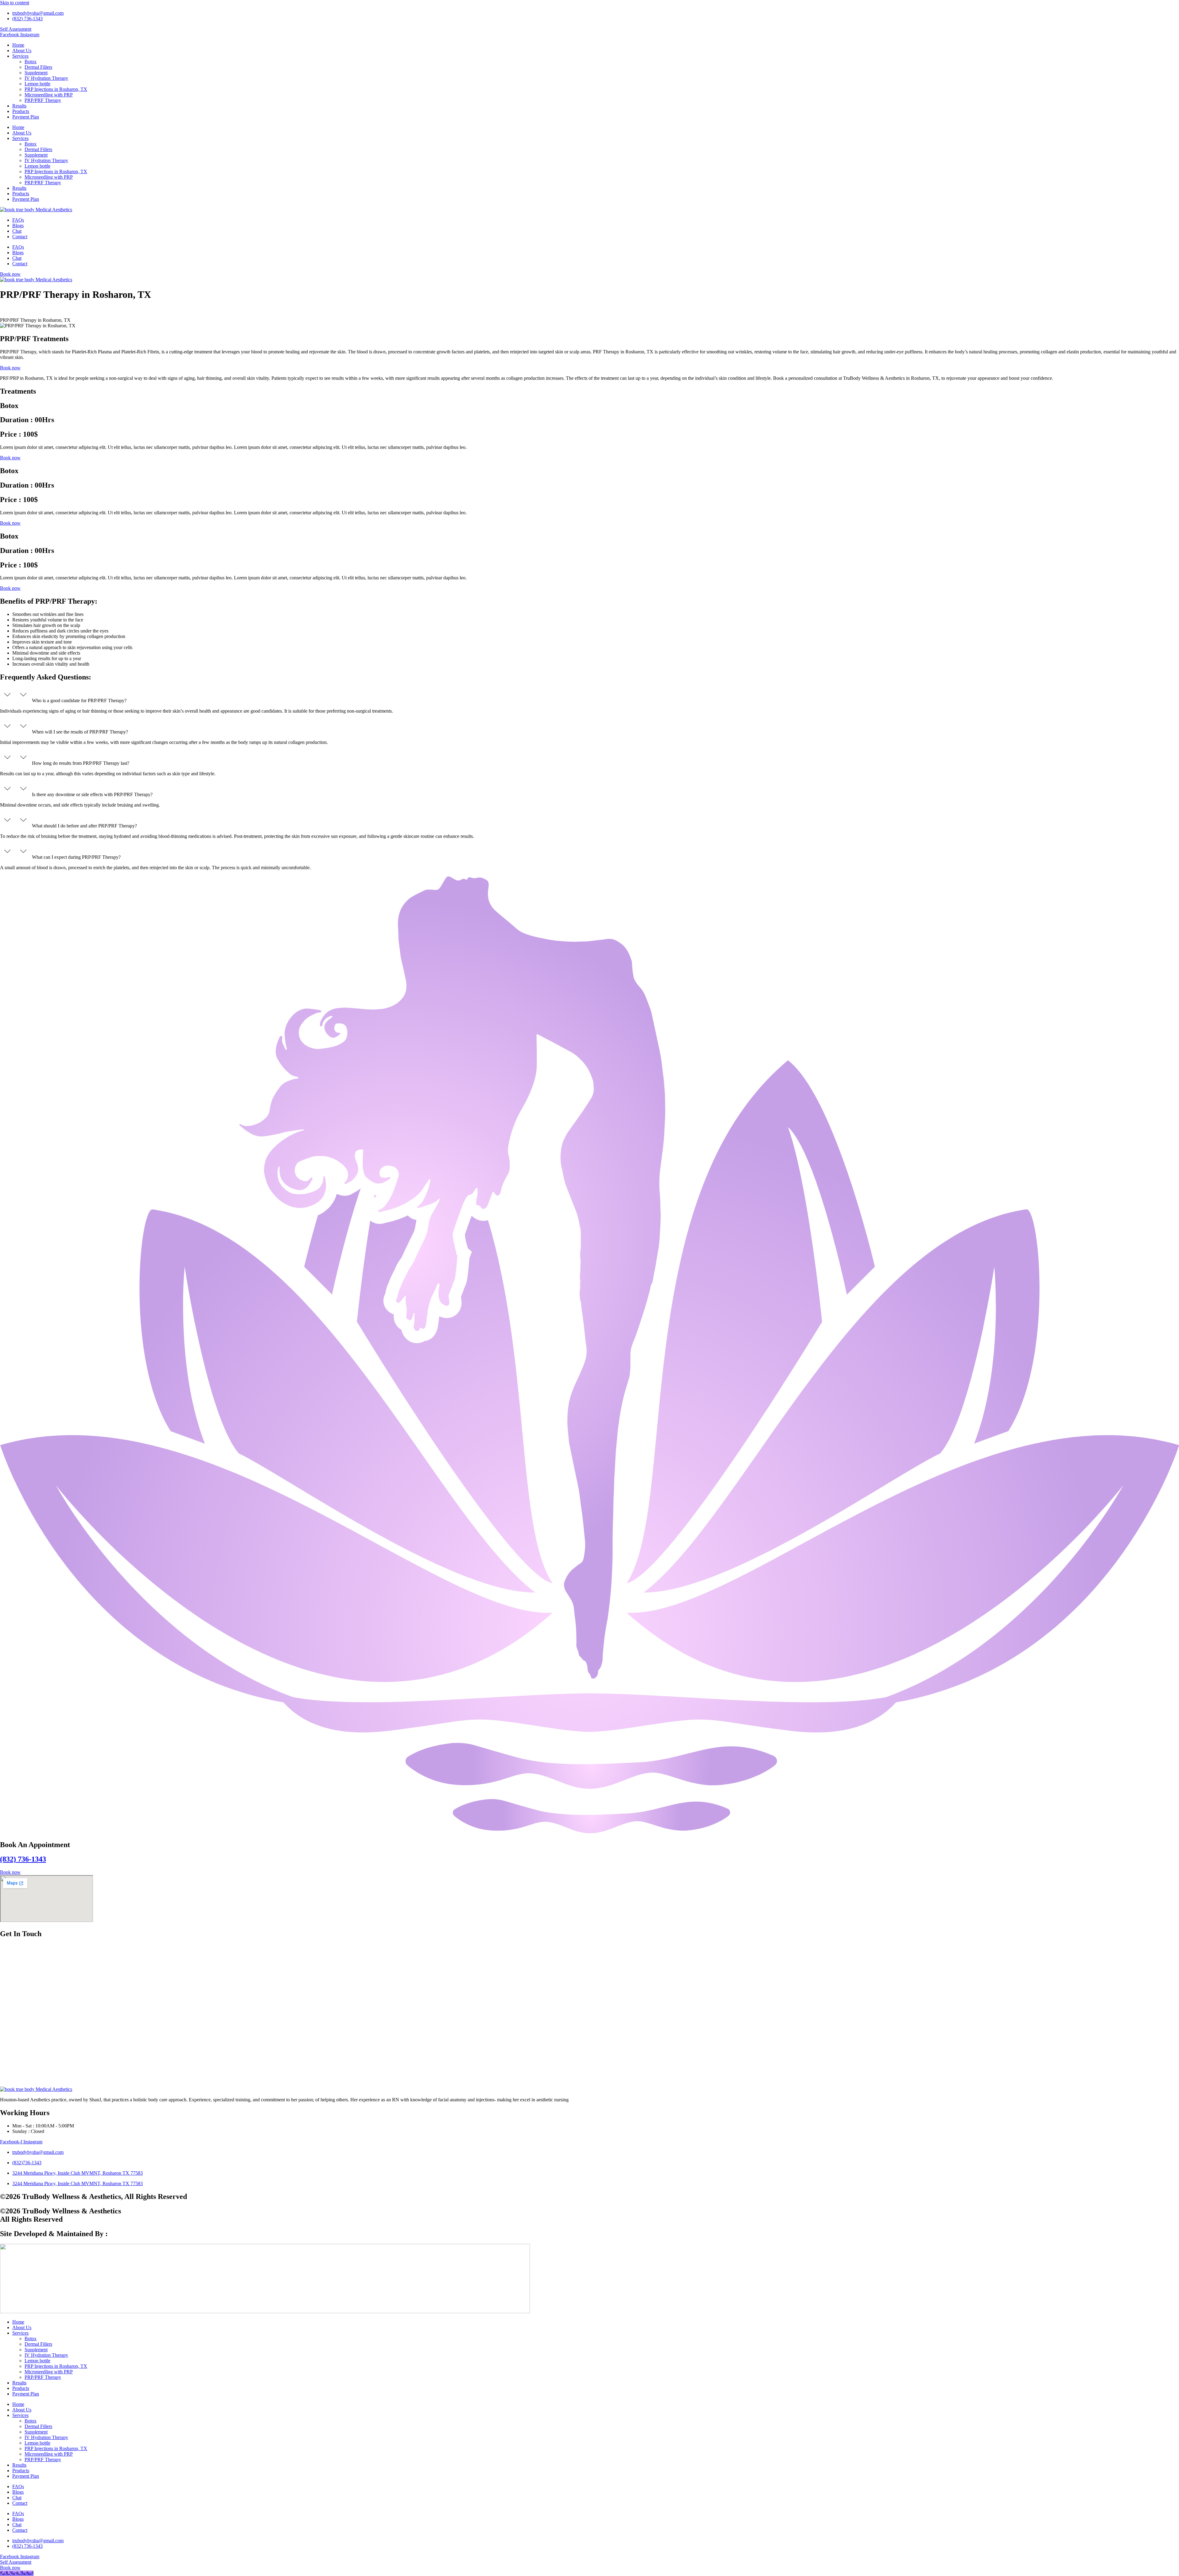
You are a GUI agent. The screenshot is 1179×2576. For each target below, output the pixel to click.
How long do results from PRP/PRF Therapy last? (82, 763)
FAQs (18, 220)
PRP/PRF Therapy (43, 100)
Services (20, 56)
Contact (20, 237)
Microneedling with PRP (49, 95)
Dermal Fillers (38, 67)
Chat (17, 231)
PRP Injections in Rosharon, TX (56, 89)
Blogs (18, 226)
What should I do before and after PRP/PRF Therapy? (86, 826)
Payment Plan (26, 117)
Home (18, 45)
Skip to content (15, 3)
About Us (22, 51)
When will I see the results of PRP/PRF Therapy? (81, 732)
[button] (589, 695)
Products (21, 111)
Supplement (36, 73)
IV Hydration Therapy (46, 78)
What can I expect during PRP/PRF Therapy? (76, 857)
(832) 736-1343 (23, 1859)
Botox (31, 62)
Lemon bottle (37, 84)
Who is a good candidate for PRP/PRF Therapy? (79, 700)
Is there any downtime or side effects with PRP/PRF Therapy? (92, 794)
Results (19, 106)
